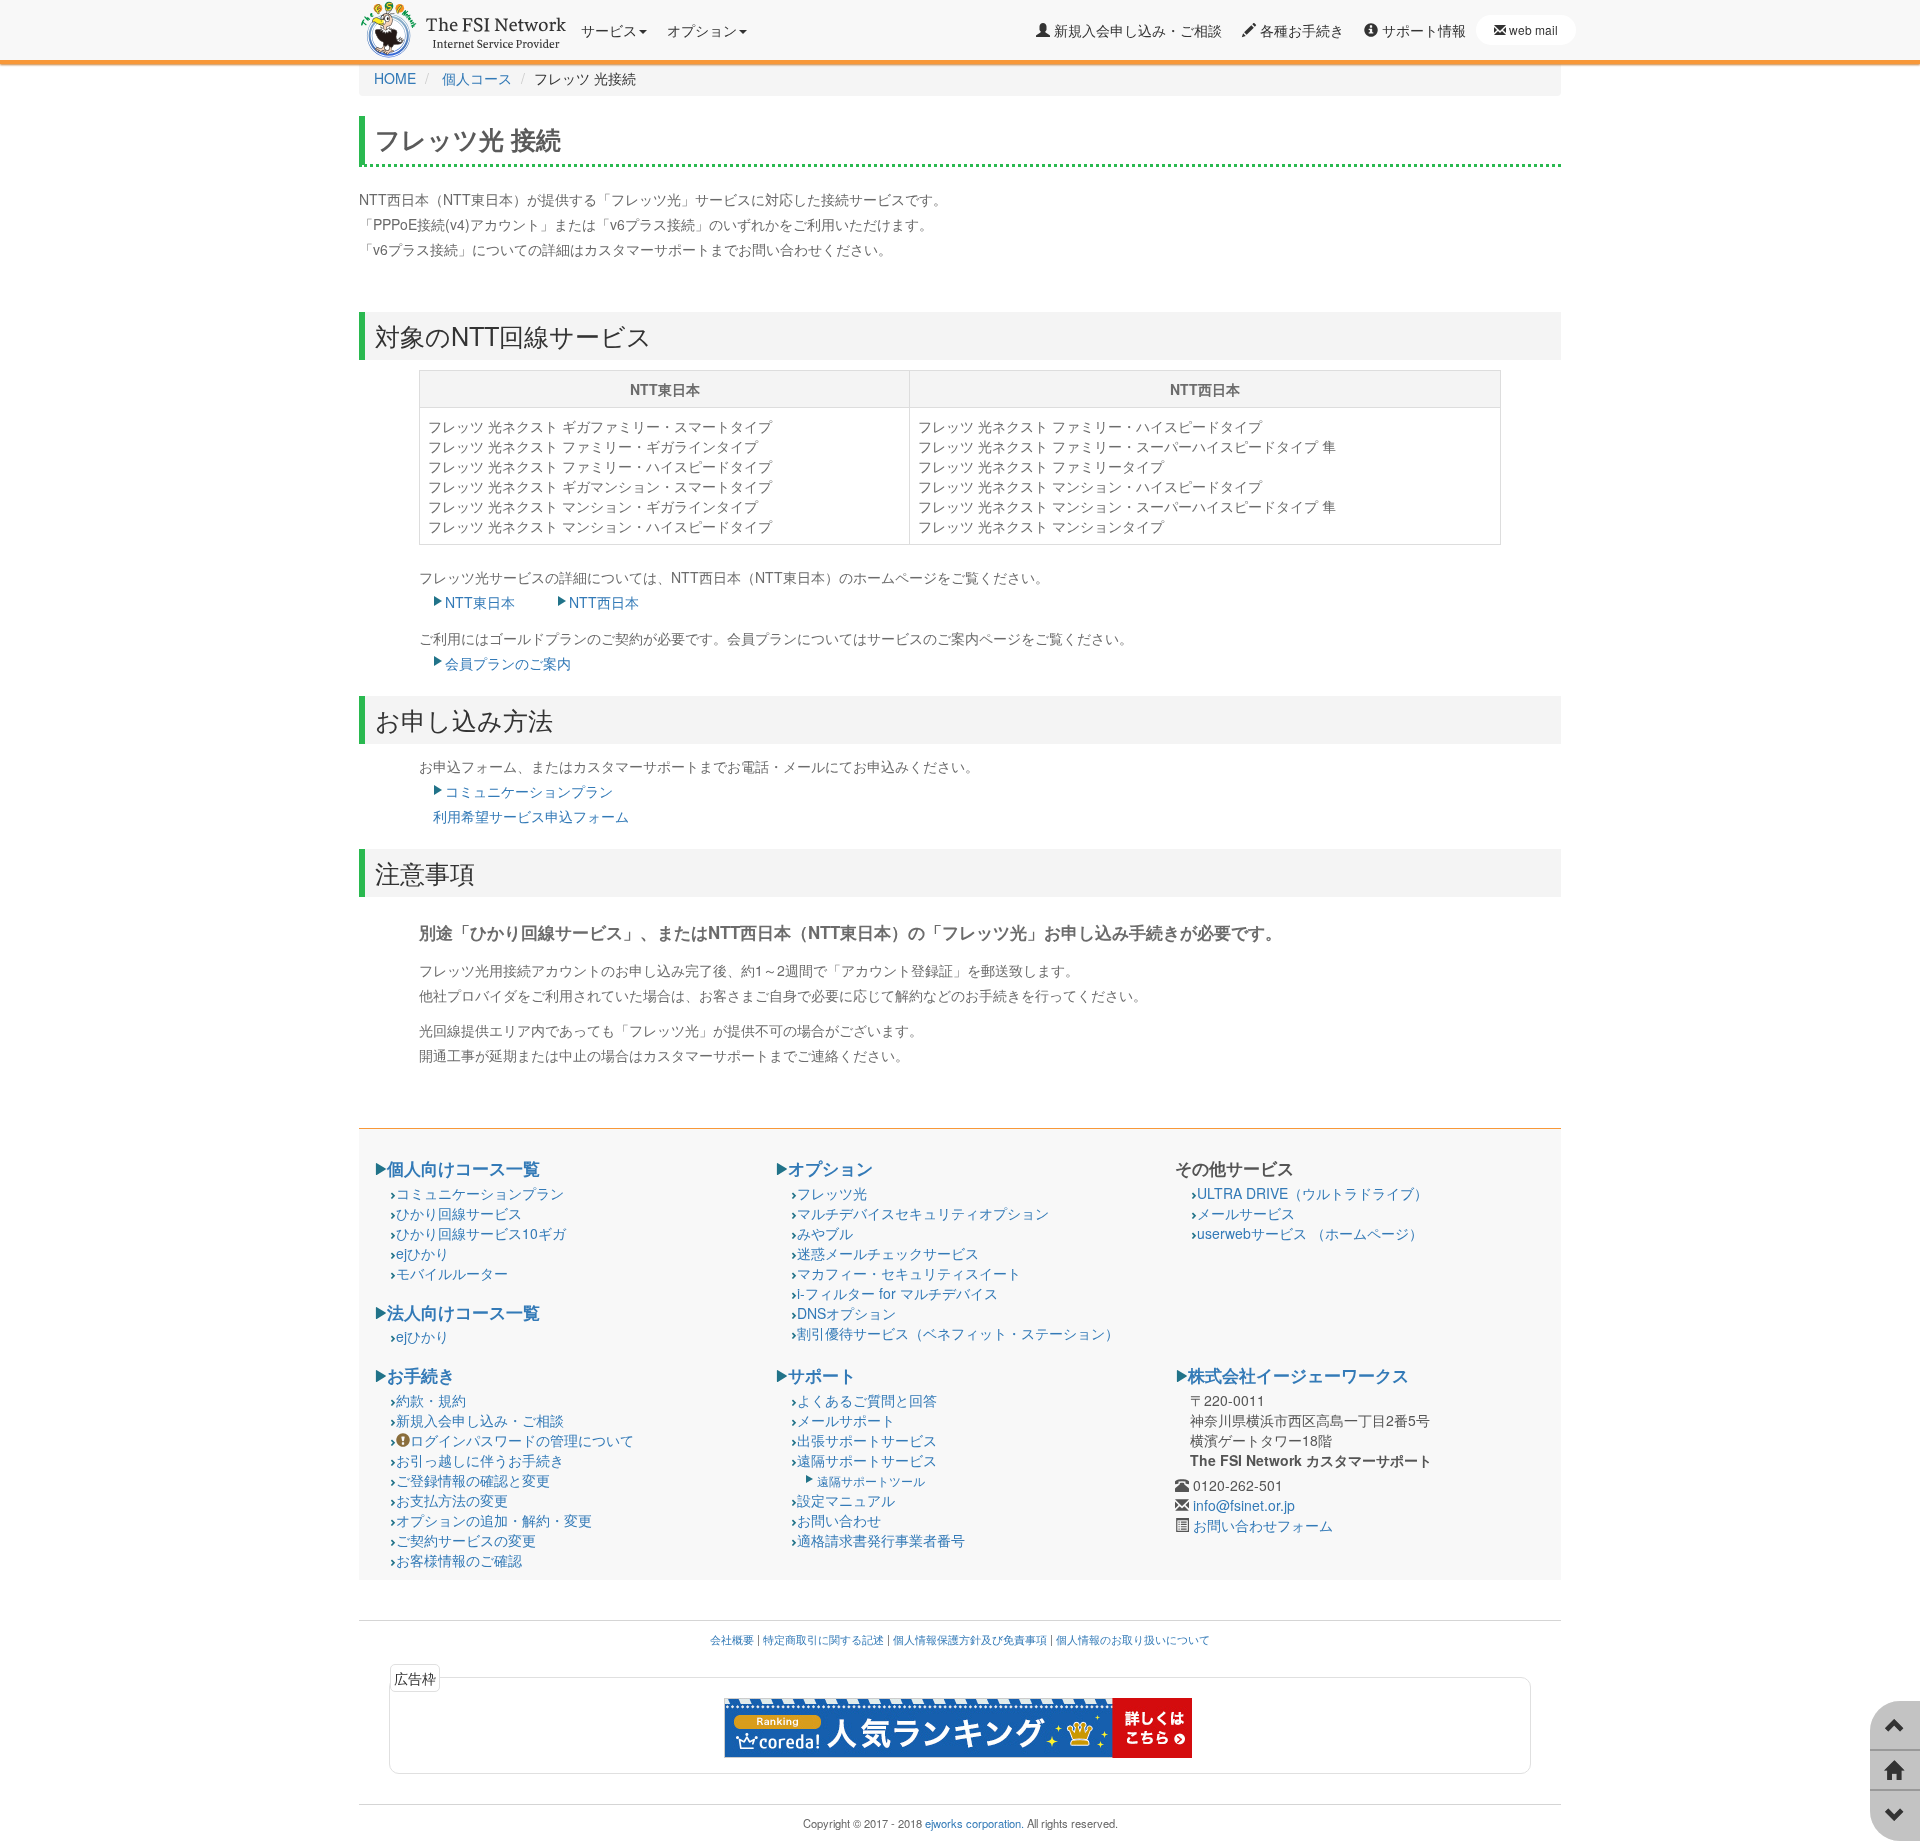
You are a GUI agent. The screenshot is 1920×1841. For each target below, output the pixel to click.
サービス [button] (609, 30)
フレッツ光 (832, 1193)
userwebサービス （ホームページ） (1310, 1233)
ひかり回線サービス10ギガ (481, 1233)
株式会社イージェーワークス (1298, 1375)
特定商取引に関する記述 (823, 1639)
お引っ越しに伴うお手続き (480, 1460)
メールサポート (846, 1420)
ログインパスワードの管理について (522, 1440)
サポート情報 (1422, 30)
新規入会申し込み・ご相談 (1136, 30)
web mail (1532, 29)
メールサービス (1246, 1213)
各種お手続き (1300, 30)
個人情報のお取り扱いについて (1133, 1639)
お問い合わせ (839, 1520)
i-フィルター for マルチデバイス (897, 1293)
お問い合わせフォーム (1263, 1525)
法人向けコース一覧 (463, 1312)
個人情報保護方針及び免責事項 (970, 1639)
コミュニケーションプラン (480, 1193)
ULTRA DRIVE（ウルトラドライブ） (1312, 1193)
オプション (830, 1168)
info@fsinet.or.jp (1244, 1505)
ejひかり (422, 1253)
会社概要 (732, 1639)
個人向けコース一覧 (463, 1168)
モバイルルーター (452, 1273)
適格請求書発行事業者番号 (881, 1540)
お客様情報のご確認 (459, 1560)
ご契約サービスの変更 (466, 1540)
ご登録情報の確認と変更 (473, 1480)
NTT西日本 (604, 602)
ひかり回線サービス (459, 1213)
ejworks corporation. (974, 1823)
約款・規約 (431, 1400)
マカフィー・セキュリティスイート (909, 1273)
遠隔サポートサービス (867, 1460)
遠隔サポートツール (871, 1480)
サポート (822, 1375)
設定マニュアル (846, 1500)
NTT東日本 (480, 602)
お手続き (421, 1375)
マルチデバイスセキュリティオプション (923, 1213)
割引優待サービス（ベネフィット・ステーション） (958, 1333)
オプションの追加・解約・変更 (494, 1520)
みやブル (825, 1233)
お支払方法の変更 (452, 1500)
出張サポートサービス (867, 1440)
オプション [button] (702, 30)
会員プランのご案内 (508, 663)
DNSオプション (846, 1313)
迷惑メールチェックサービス (888, 1253)
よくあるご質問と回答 (867, 1400)
